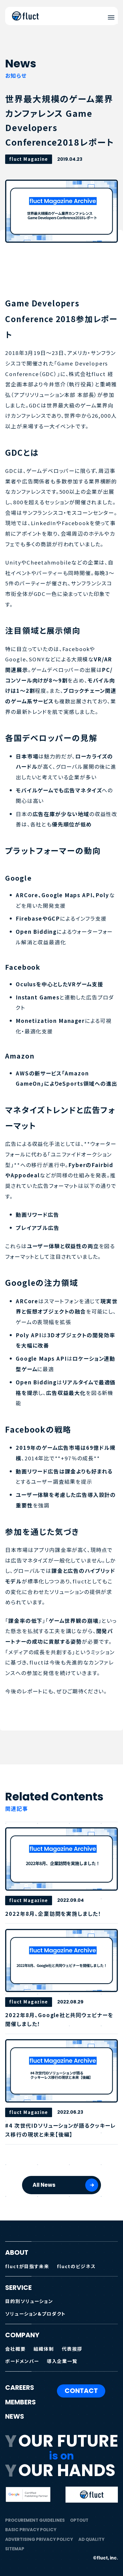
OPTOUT (79, 2520)
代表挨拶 (72, 2349)
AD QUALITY (91, 2539)
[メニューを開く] (111, 17)
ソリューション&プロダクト (35, 2314)
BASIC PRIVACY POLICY (31, 2530)
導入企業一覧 (62, 2361)
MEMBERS (20, 2402)
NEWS (15, 2417)
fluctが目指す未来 (27, 2266)
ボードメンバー (22, 2361)
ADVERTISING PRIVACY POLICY (39, 2539)
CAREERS (20, 2388)
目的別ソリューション (29, 2301)
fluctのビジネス (76, 2266)
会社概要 (15, 2349)
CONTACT (81, 2391)
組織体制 (44, 2349)
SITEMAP (15, 2549)
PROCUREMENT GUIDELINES (35, 2520)
